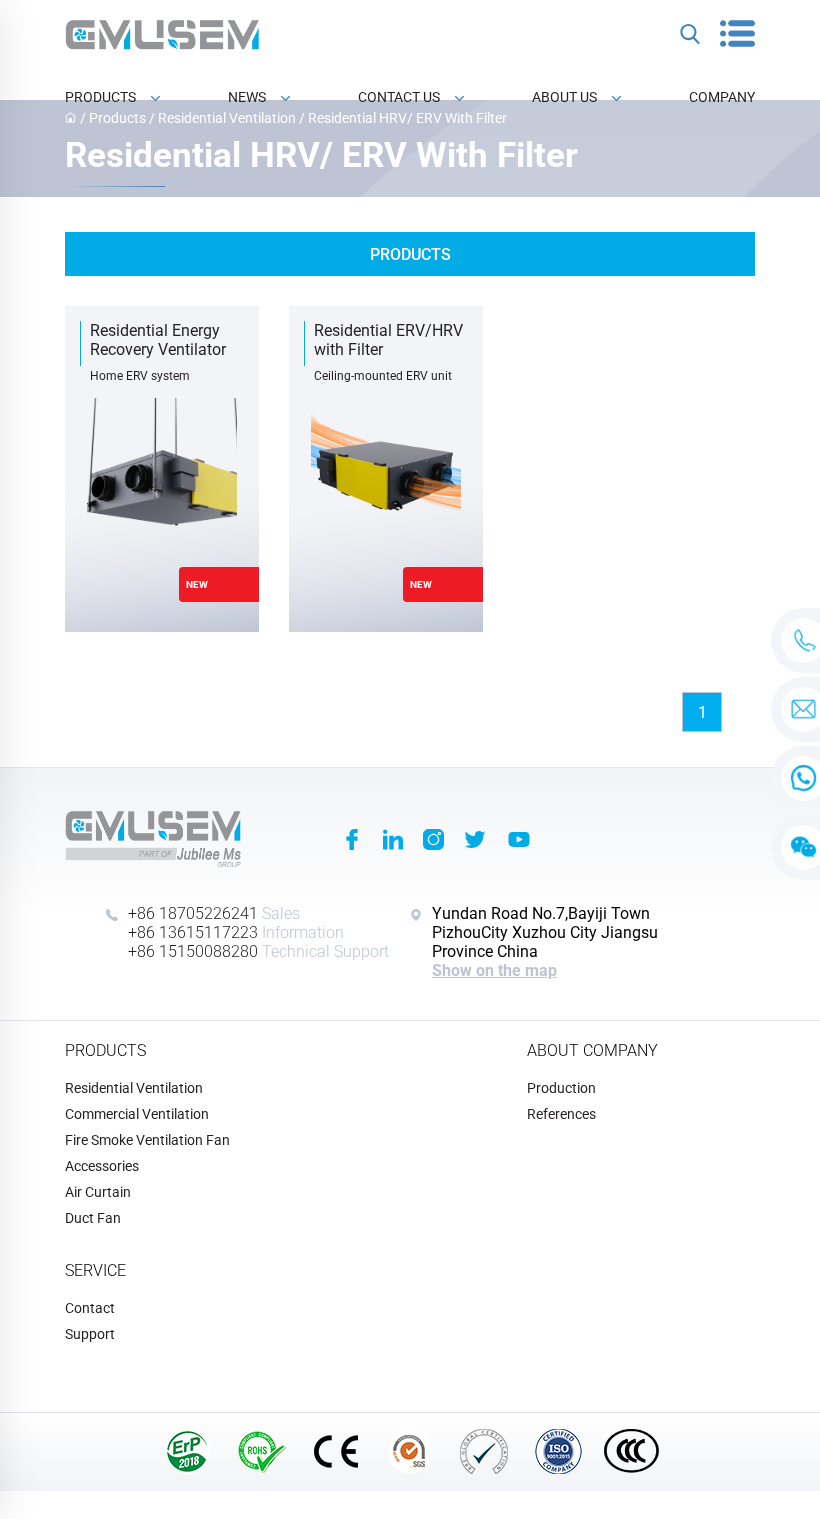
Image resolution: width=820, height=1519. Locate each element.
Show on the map (494, 970)
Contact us (399, 97)
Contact (90, 1308)
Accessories (102, 1166)
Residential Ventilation (134, 1088)
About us (564, 97)
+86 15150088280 (193, 951)
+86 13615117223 (193, 932)
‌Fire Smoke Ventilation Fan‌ (147, 1140)
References (561, 1114)
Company (722, 97)
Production (561, 1088)
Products (100, 97)
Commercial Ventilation (137, 1114)
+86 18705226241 (193, 913)
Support (90, 1334)
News (247, 97)
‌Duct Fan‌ (93, 1218)
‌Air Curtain (98, 1192)
